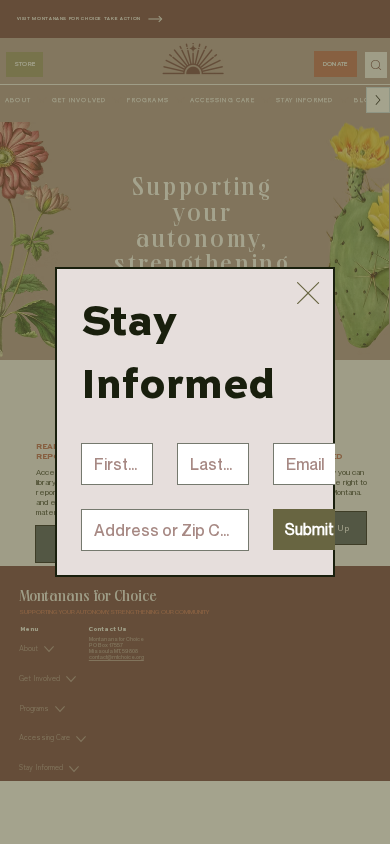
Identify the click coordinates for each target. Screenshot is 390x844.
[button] (308, 294)
